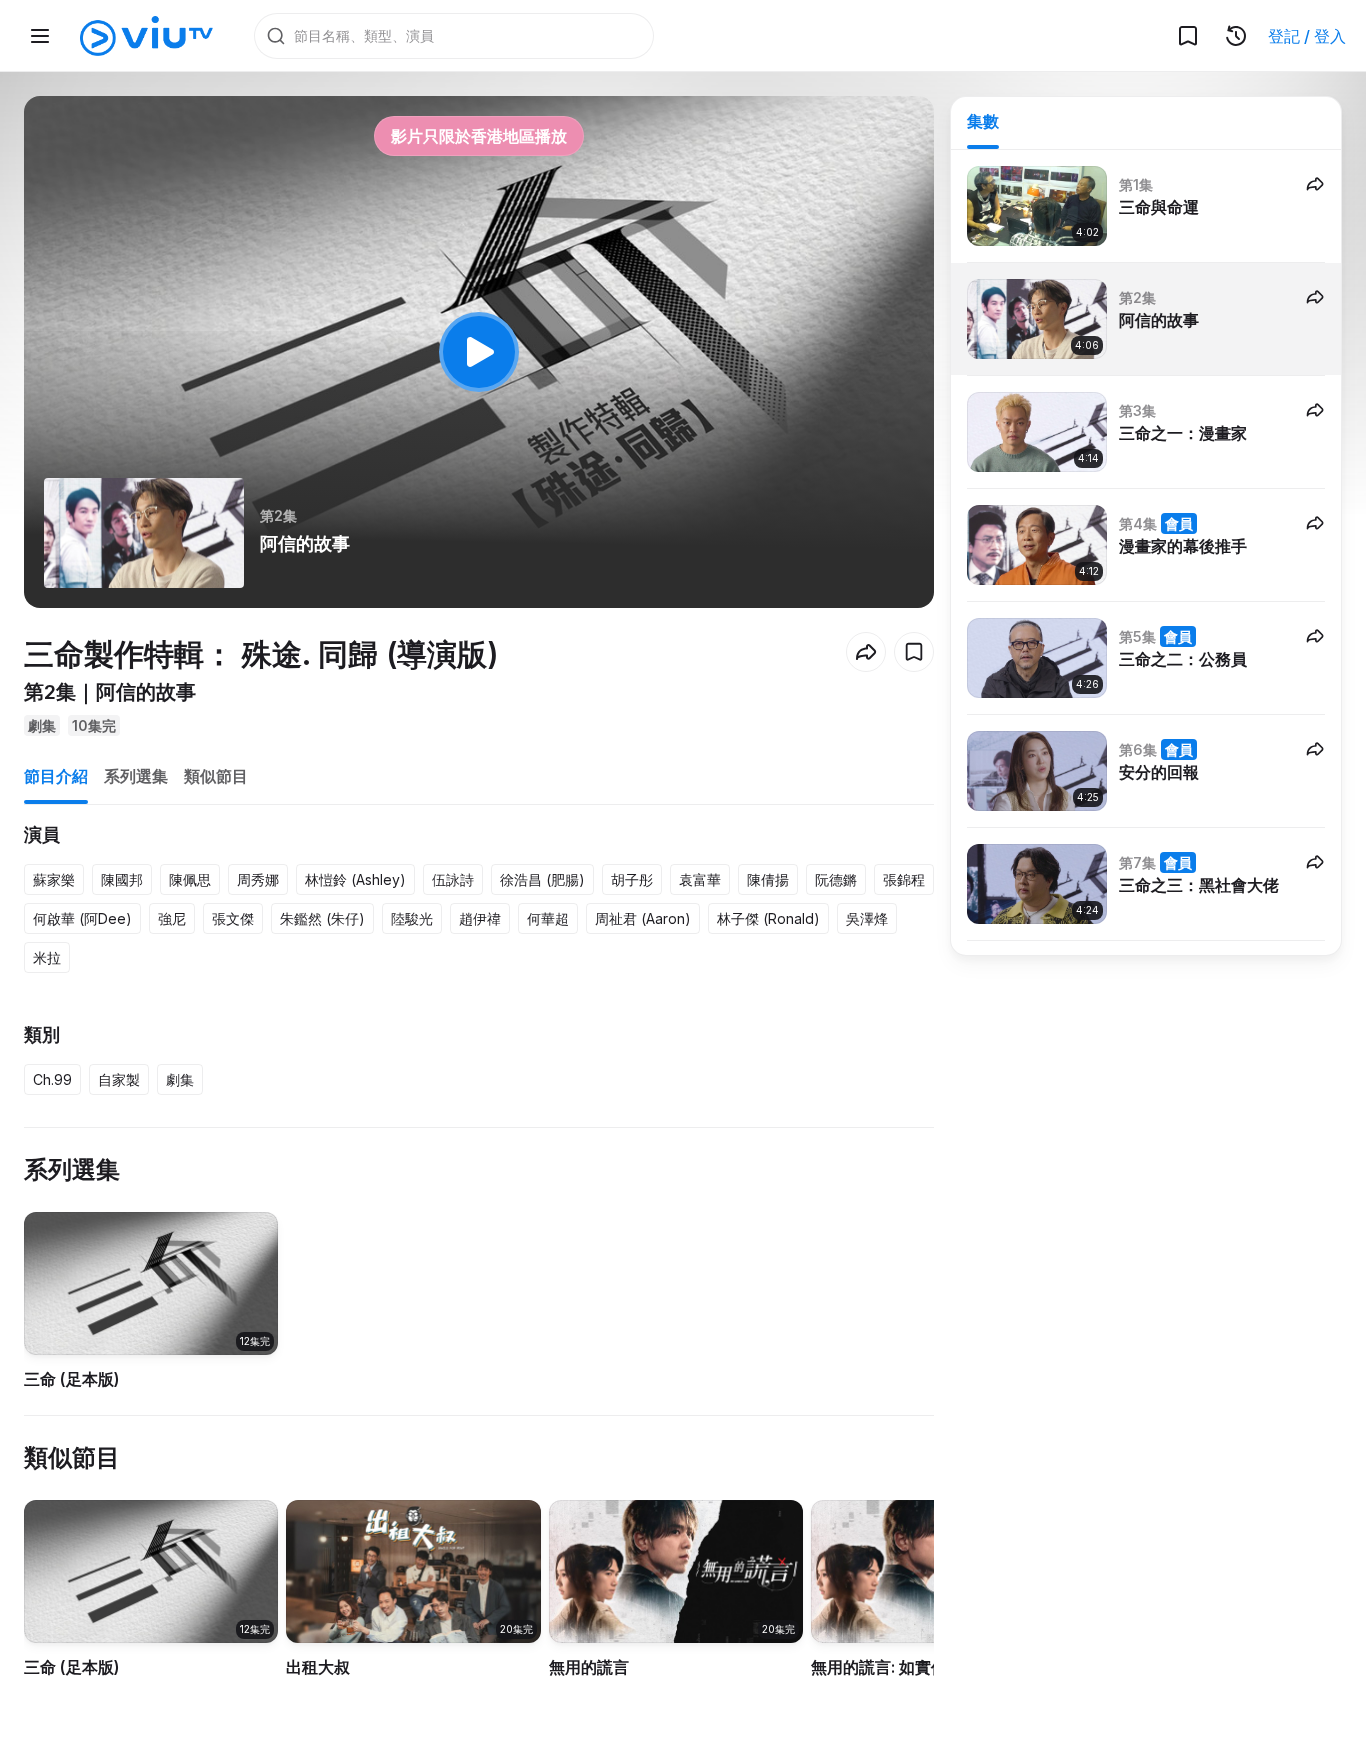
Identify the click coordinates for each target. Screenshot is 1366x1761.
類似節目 (216, 776)
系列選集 (136, 776)
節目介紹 (56, 776)
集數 (983, 121)
